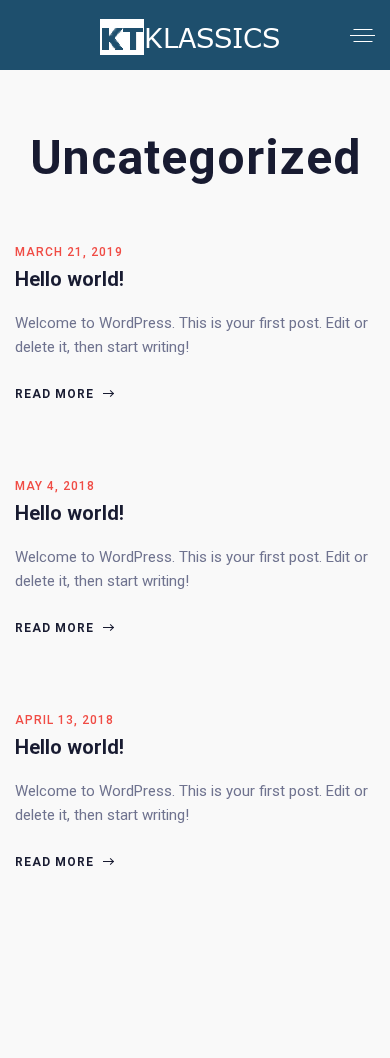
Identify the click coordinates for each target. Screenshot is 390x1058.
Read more (56, 394)
